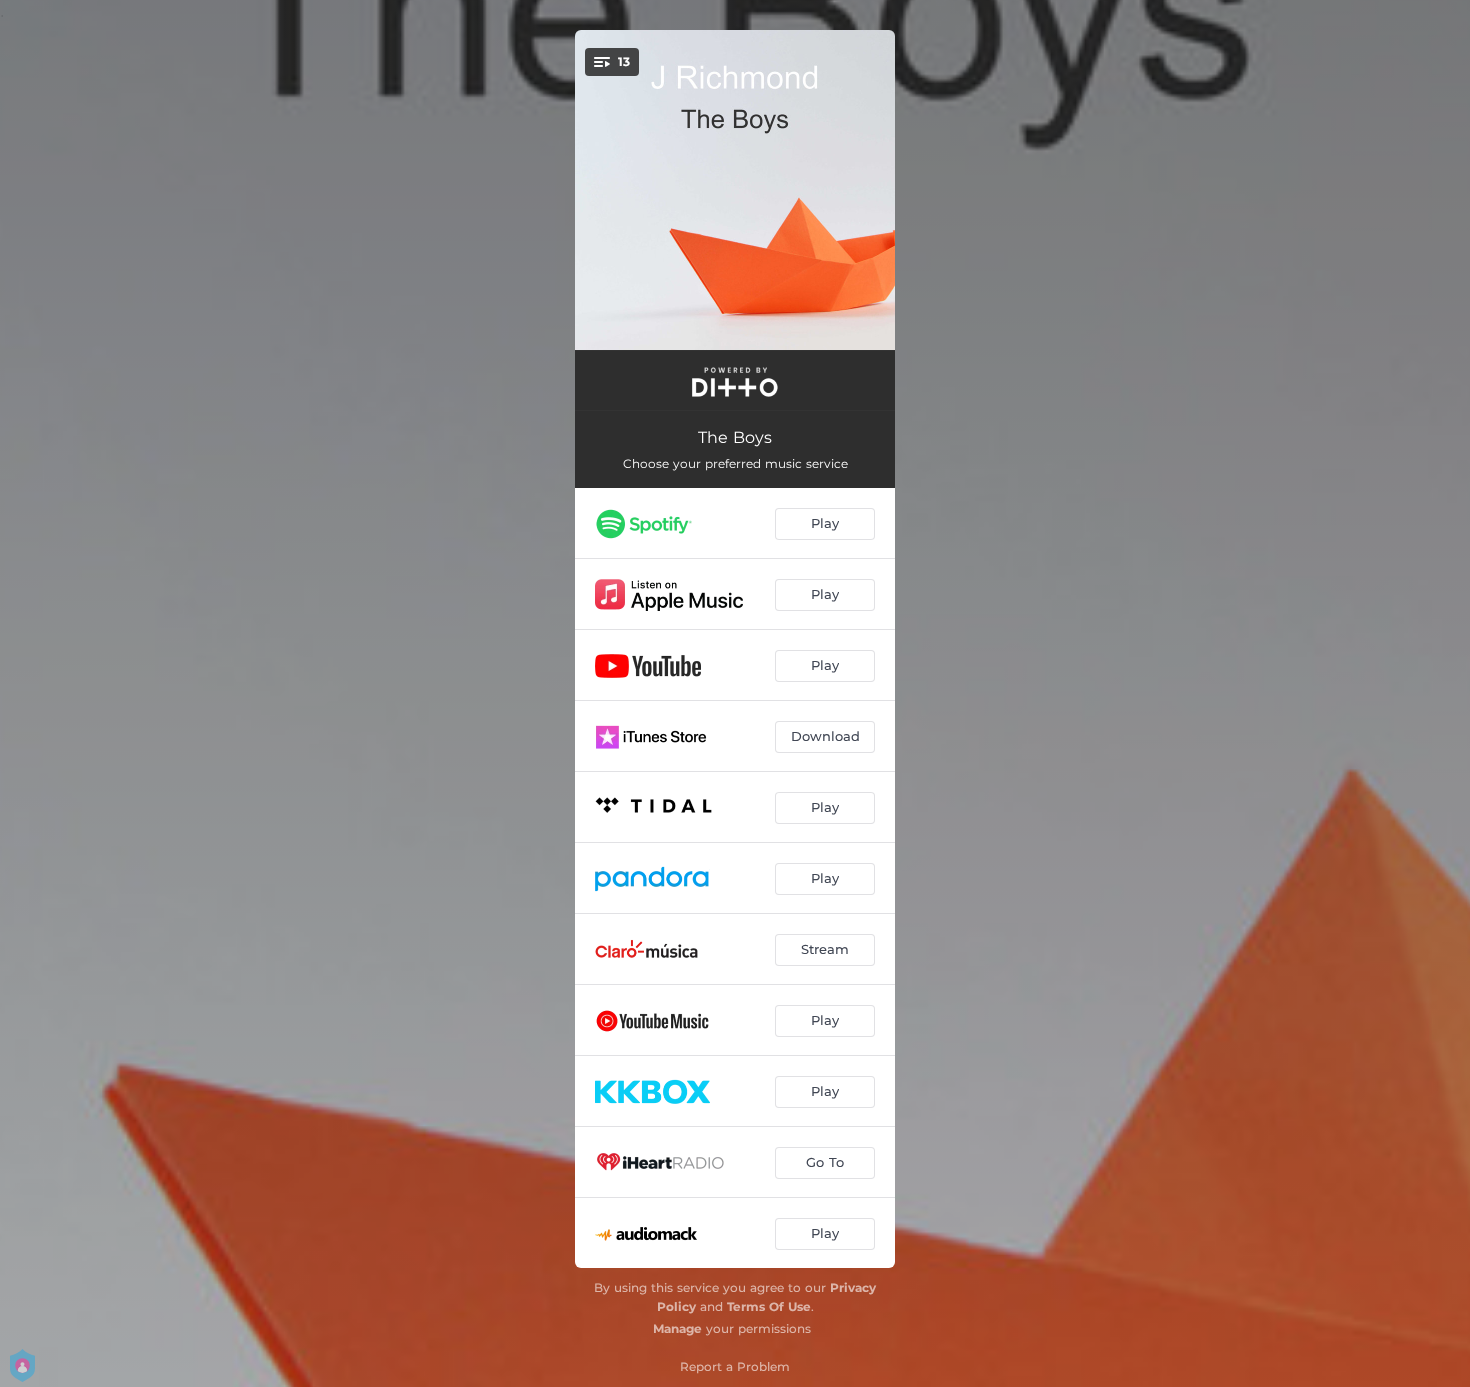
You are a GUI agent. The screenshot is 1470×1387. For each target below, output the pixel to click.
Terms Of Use (769, 1306)
